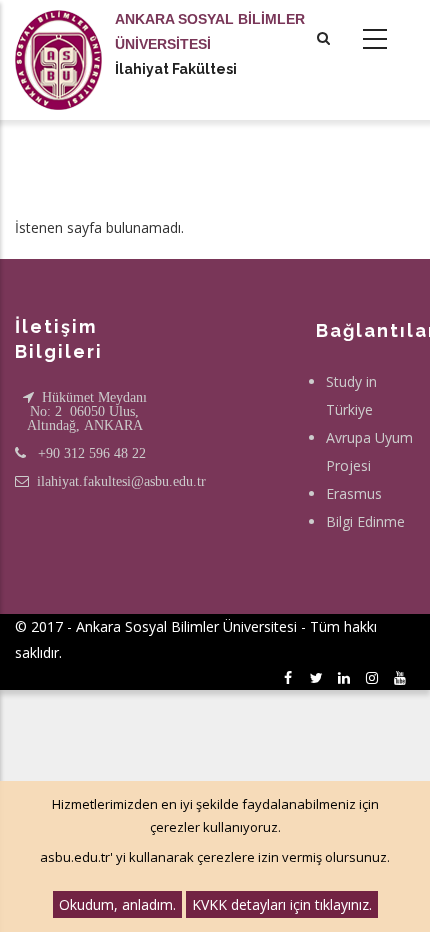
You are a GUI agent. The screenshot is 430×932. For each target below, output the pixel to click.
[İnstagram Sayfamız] (375, 677)
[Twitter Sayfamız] (319, 677)
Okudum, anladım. (117, 904)
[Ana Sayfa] (58, 40)
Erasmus (354, 493)
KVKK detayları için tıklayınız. (282, 904)
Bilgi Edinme (365, 521)
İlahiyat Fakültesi (176, 69)
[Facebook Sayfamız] (291, 677)
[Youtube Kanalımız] (403, 677)
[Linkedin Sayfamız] (347, 677)
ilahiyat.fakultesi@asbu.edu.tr (121, 481)
